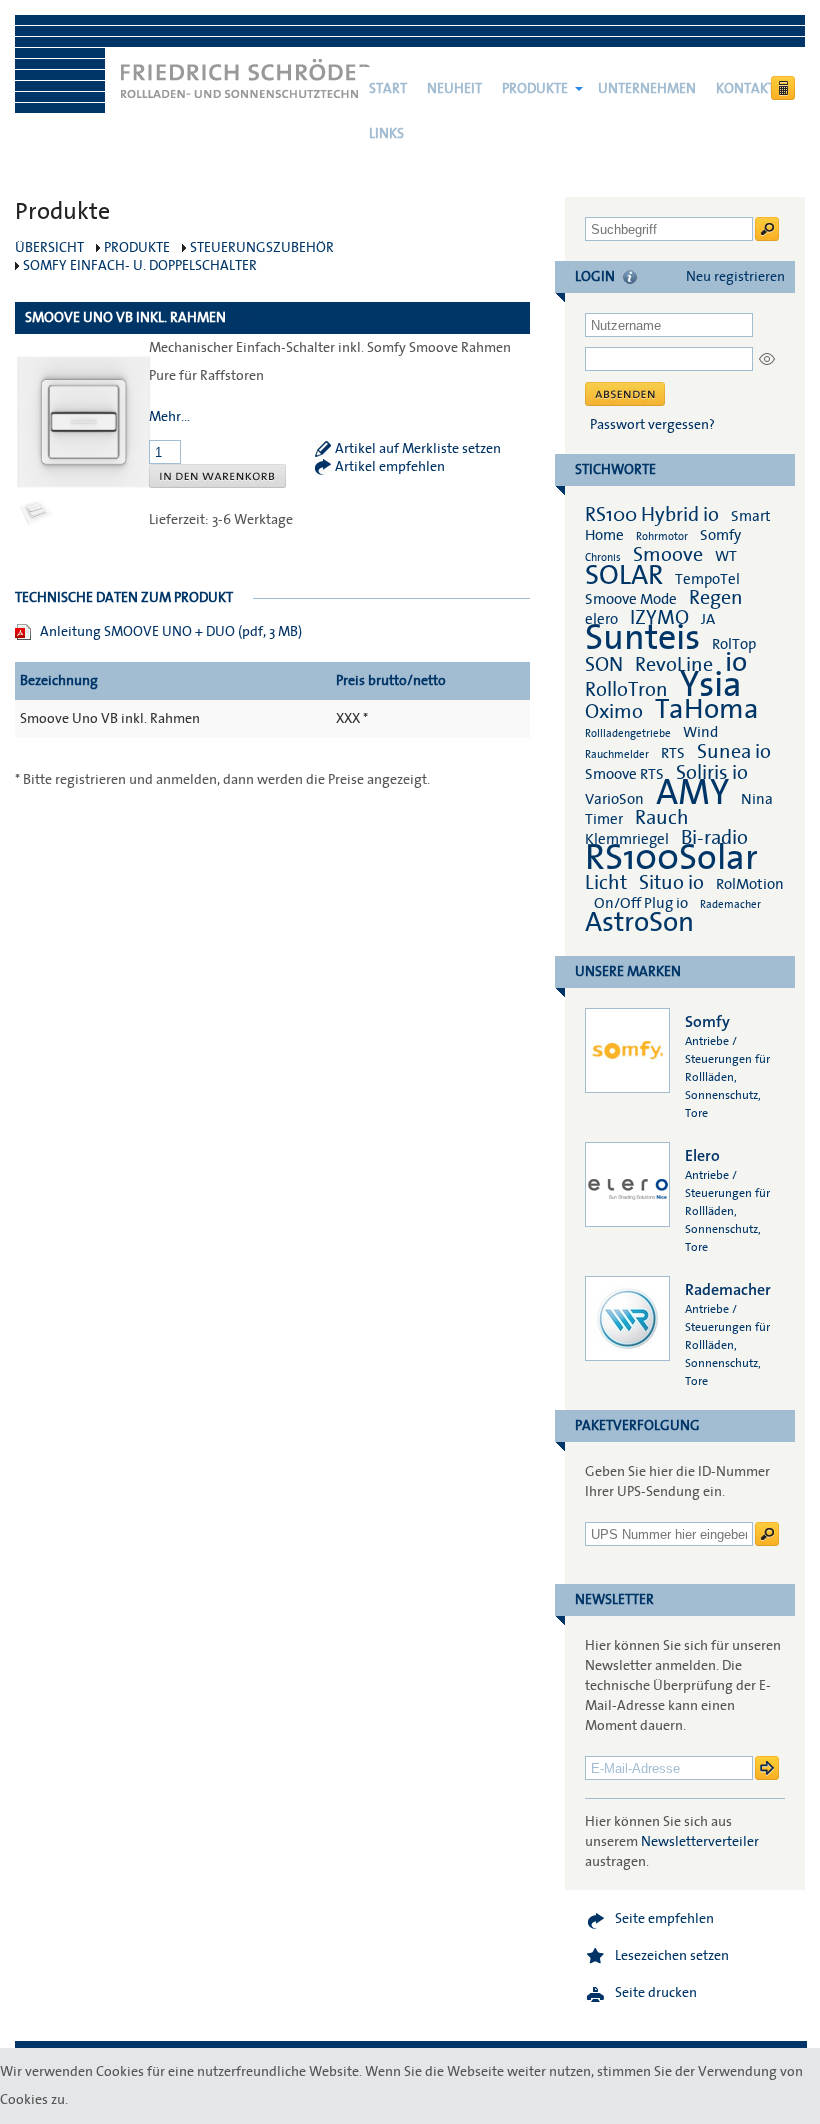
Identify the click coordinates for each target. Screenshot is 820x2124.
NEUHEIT (454, 89)
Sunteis (642, 638)
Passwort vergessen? (652, 425)
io (736, 662)
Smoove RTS (624, 774)
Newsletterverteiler (700, 1842)
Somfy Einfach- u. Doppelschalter (140, 266)
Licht (606, 883)
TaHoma (707, 709)
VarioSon (614, 799)
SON (604, 665)
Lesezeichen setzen (672, 1956)
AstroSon (639, 922)
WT (726, 556)
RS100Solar (671, 858)
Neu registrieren (735, 277)
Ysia (711, 685)
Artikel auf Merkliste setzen (418, 449)
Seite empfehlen (664, 1919)
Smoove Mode (631, 599)
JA (709, 619)
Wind (700, 732)
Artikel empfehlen (390, 467)
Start (388, 89)
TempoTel (707, 579)
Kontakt (745, 89)
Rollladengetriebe (628, 733)
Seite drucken (656, 1993)
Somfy (720, 535)
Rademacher (730, 904)
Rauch (662, 818)
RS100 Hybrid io (652, 515)
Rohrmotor (662, 536)
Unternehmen (647, 89)
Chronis (603, 557)
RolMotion (750, 884)
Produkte (535, 89)
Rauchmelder (617, 754)
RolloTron (626, 690)
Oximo (614, 712)
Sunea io (734, 752)
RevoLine (674, 665)
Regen (716, 598)
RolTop (734, 644)
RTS (673, 753)
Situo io (671, 883)
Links (386, 134)
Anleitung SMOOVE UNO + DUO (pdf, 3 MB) (171, 632)
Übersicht (49, 248)
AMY (692, 793)
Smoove (668, 555)
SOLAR (624, 575)
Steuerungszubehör (262, 248)
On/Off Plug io (641, 903)
